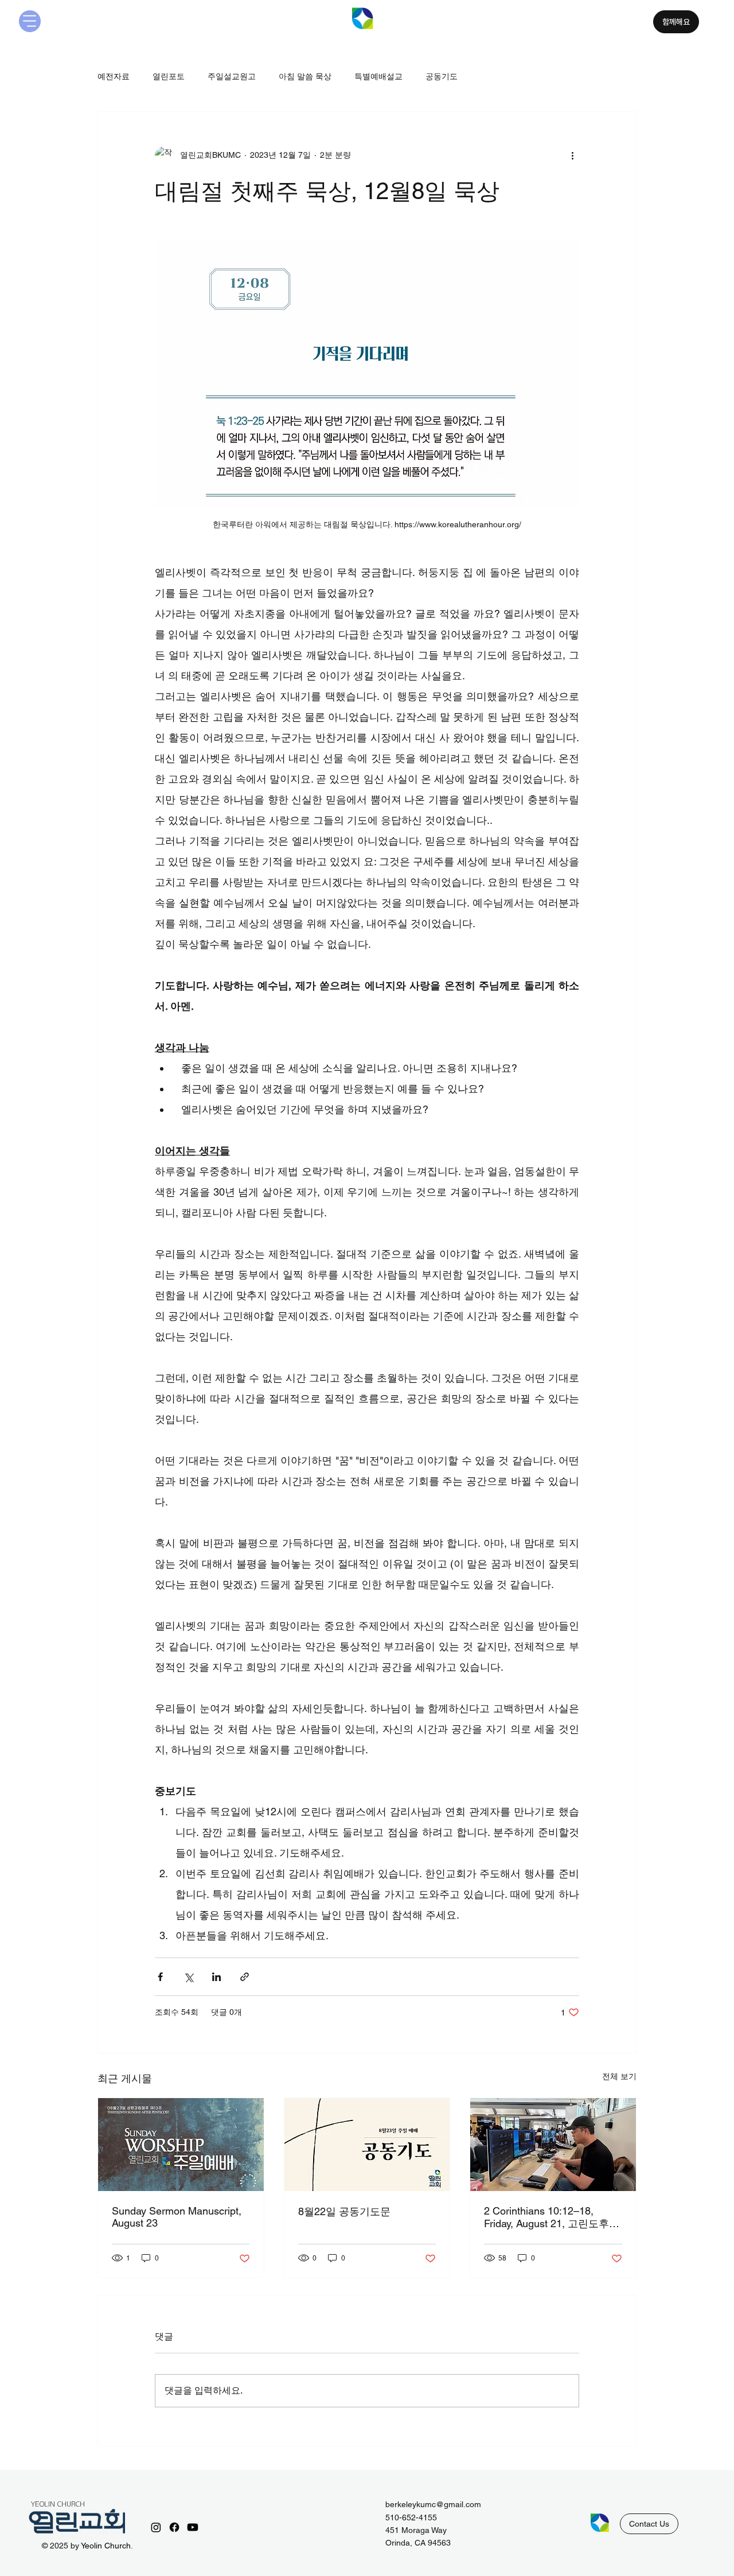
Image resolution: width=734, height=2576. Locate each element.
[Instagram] (156, 2527)
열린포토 (169, 76)
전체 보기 (619, 2076)
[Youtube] (193, 2527)
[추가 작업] (572, 155)
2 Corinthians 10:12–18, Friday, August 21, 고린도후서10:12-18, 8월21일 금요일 (552, 2218)
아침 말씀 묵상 (305, 76)
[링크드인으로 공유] (216, 1977)
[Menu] (30, 21)
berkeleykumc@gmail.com (433, 2504)
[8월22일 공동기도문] (367, 2145)
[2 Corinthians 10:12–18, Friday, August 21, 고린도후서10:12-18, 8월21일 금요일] (553, 2145)
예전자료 (114, 76)
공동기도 (442, 76)
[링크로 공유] (245, 1977)
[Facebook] (174, 2527)
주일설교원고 (232, 76)
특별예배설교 (378, 76)
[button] (649, 2524)
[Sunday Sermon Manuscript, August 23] (181, 2145)
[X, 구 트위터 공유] (188, 1977)
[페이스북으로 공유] (160, 1977)
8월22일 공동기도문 (344, 2211)
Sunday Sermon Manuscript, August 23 (177, 2217)
